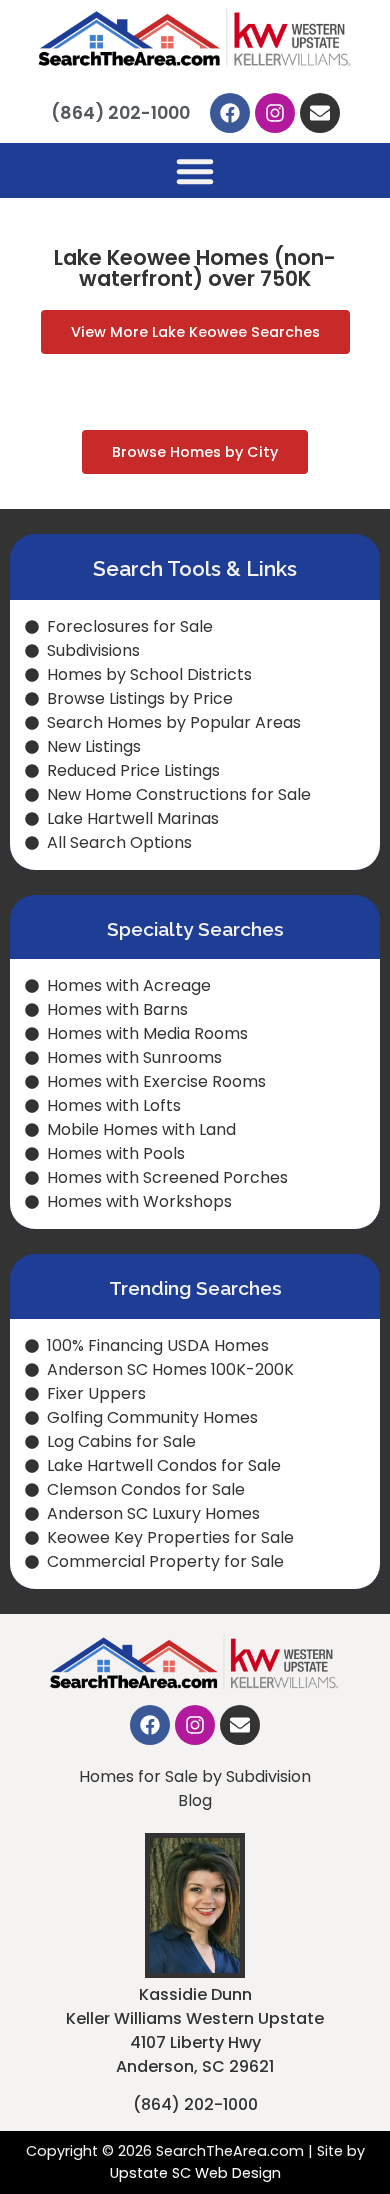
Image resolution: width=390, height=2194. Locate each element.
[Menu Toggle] (195, 171)
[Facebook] (230, 113)
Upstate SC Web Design (195, 2173)
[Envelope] (320, 113)
